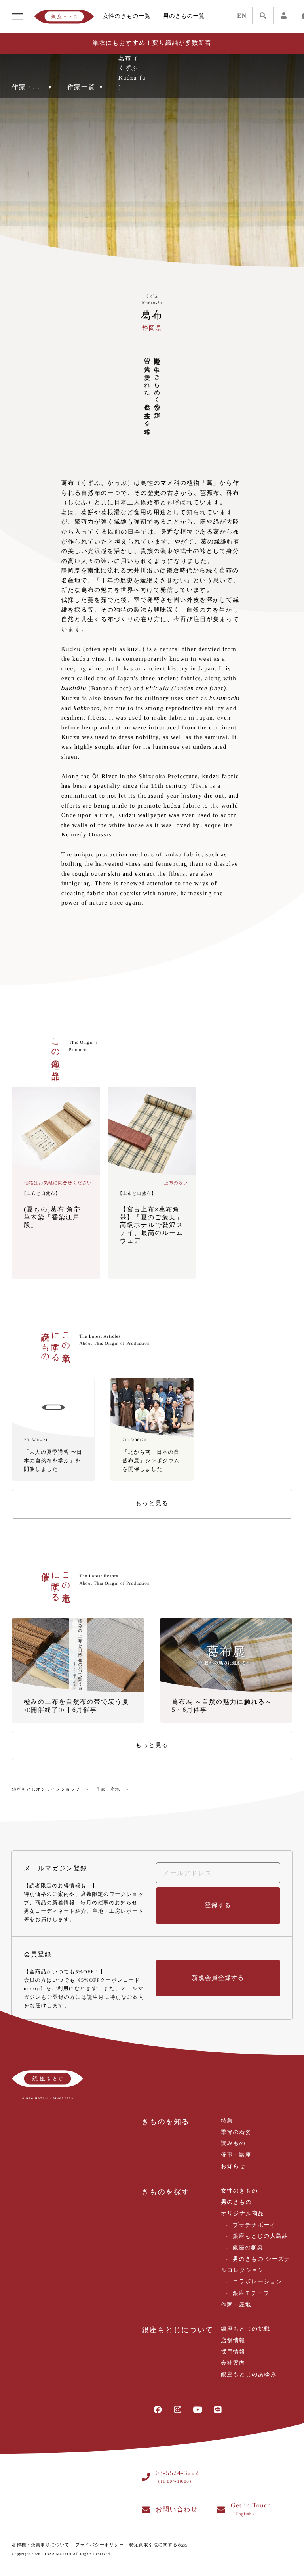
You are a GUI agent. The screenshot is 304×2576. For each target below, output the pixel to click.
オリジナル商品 (242, 2214)
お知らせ (233, 2167)
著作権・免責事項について (41, 2545)
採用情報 (233, 2352)
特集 (227, 2121)
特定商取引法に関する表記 (158, 2545)
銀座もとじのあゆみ (249, 2375)
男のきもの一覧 (184, 16)
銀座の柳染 (248, 2248)
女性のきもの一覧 (127, 16)
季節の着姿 (236, 2133)
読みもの (233, 2144)
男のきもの (236, 2202)
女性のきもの (239, 2191)
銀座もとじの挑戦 (246, 2329)
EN (242, 16)
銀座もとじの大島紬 (260, 2236)
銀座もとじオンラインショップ (46, 1789)
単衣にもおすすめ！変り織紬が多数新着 (152, 43)
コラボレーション (258, 2282)
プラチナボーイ (255, 2225)
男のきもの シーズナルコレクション (256, 2265)
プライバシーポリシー (100, 2545)
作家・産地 (108, 1789)
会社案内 (233, 2363)
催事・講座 (236, 2155)
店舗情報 (233, 2341)
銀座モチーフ (251, 2294)
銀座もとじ (64, 17)
